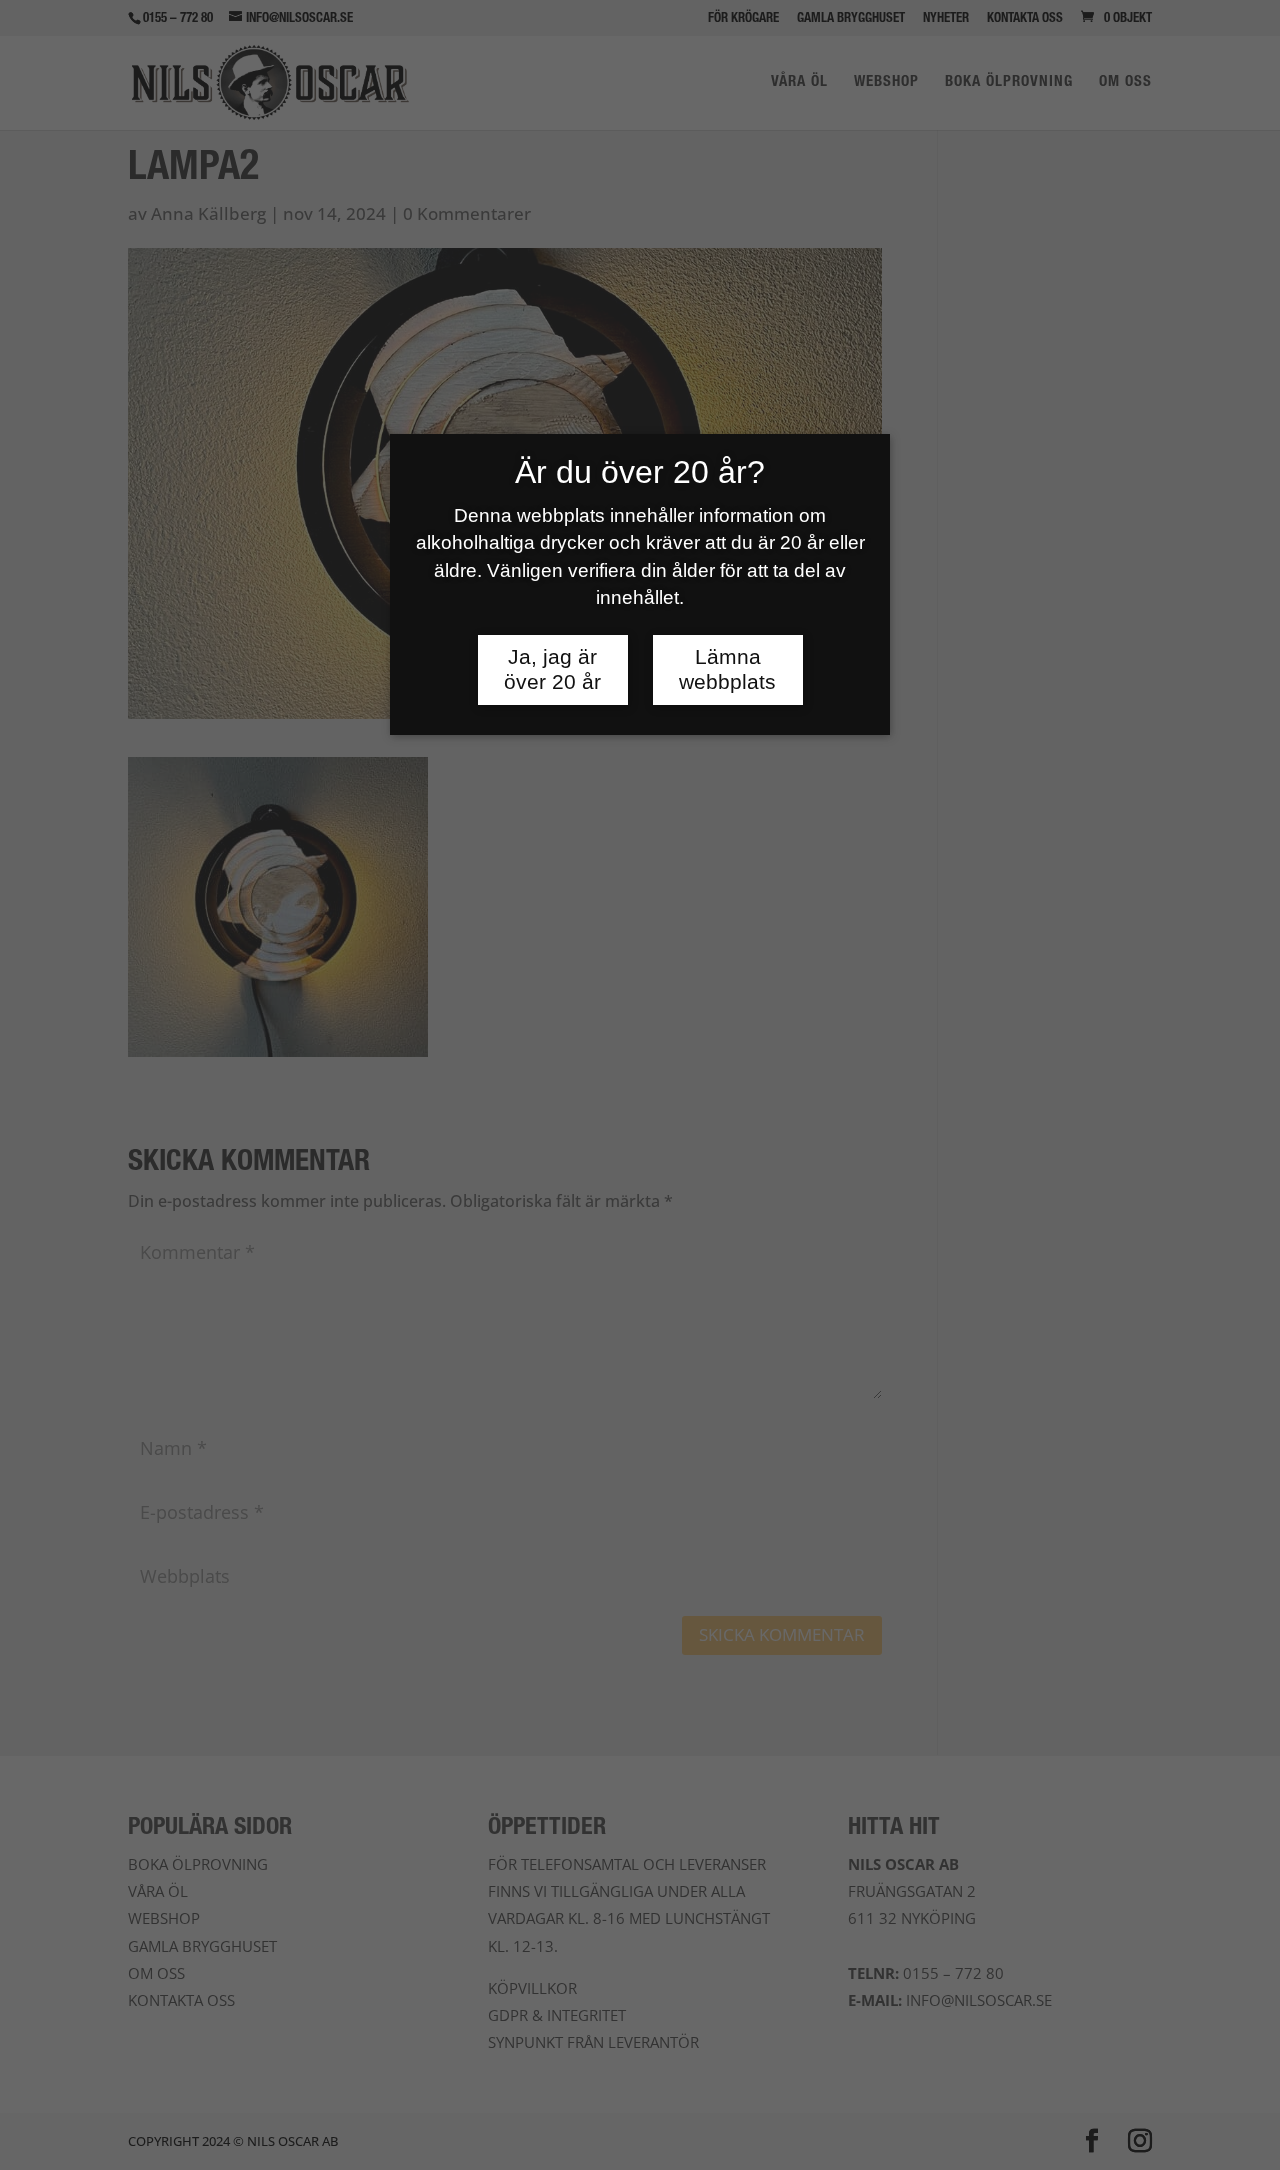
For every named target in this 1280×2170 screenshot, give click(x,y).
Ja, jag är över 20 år (552, 669)
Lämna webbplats (727, 669)
